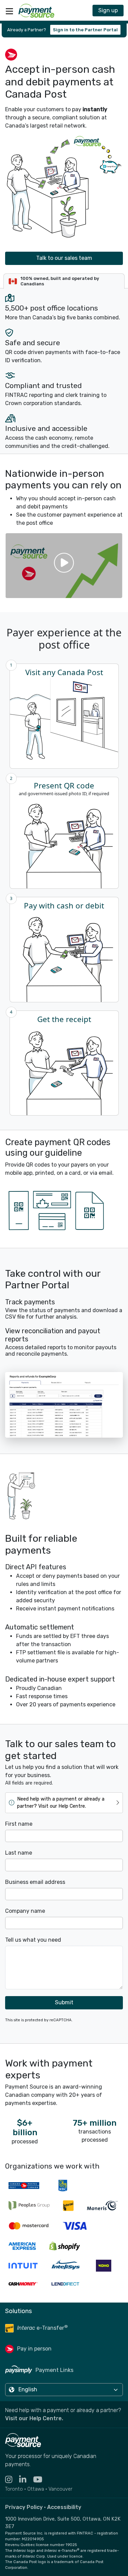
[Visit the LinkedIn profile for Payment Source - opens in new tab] (26, 2480)
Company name (25, 1911)
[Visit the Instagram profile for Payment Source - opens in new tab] (12, 2480)
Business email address (35, 1882)
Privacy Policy (24, 2507)
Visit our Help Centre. (34, 2418)
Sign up (108, 10)
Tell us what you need (33, 1940)
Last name (19, 1853)
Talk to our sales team (64, 258)
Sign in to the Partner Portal (85, 30)
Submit (64, 2002)
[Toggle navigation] (9, 11)
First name (19, 1824)
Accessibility (64, 2507)
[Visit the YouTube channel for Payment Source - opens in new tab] (41, 2480)
